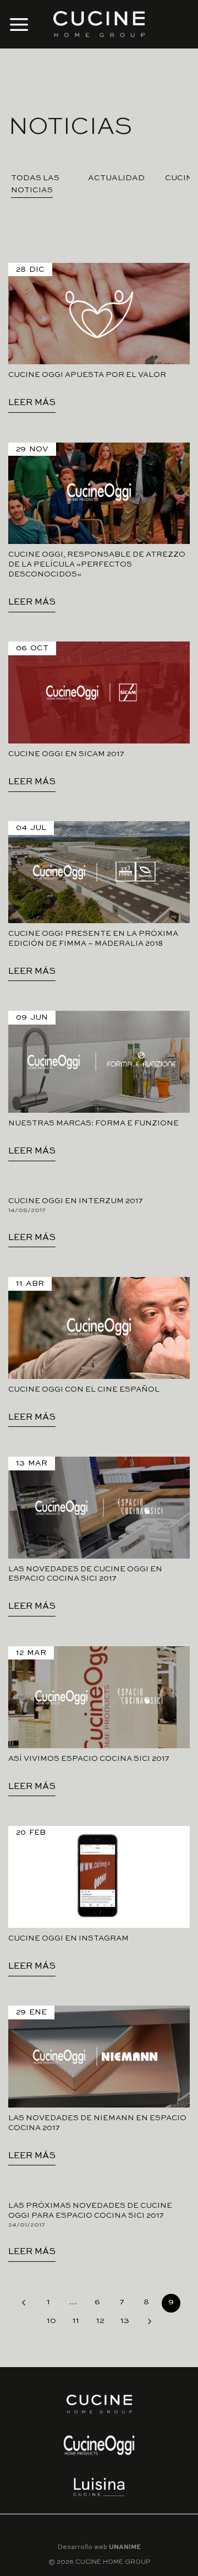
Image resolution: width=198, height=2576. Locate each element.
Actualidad (116, 178)
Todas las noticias (35, 184)
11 (76, 2321)
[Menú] (19, 24)
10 (51, 2321)
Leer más (32, 403)
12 (100, 2321)
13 (125, 2321)
